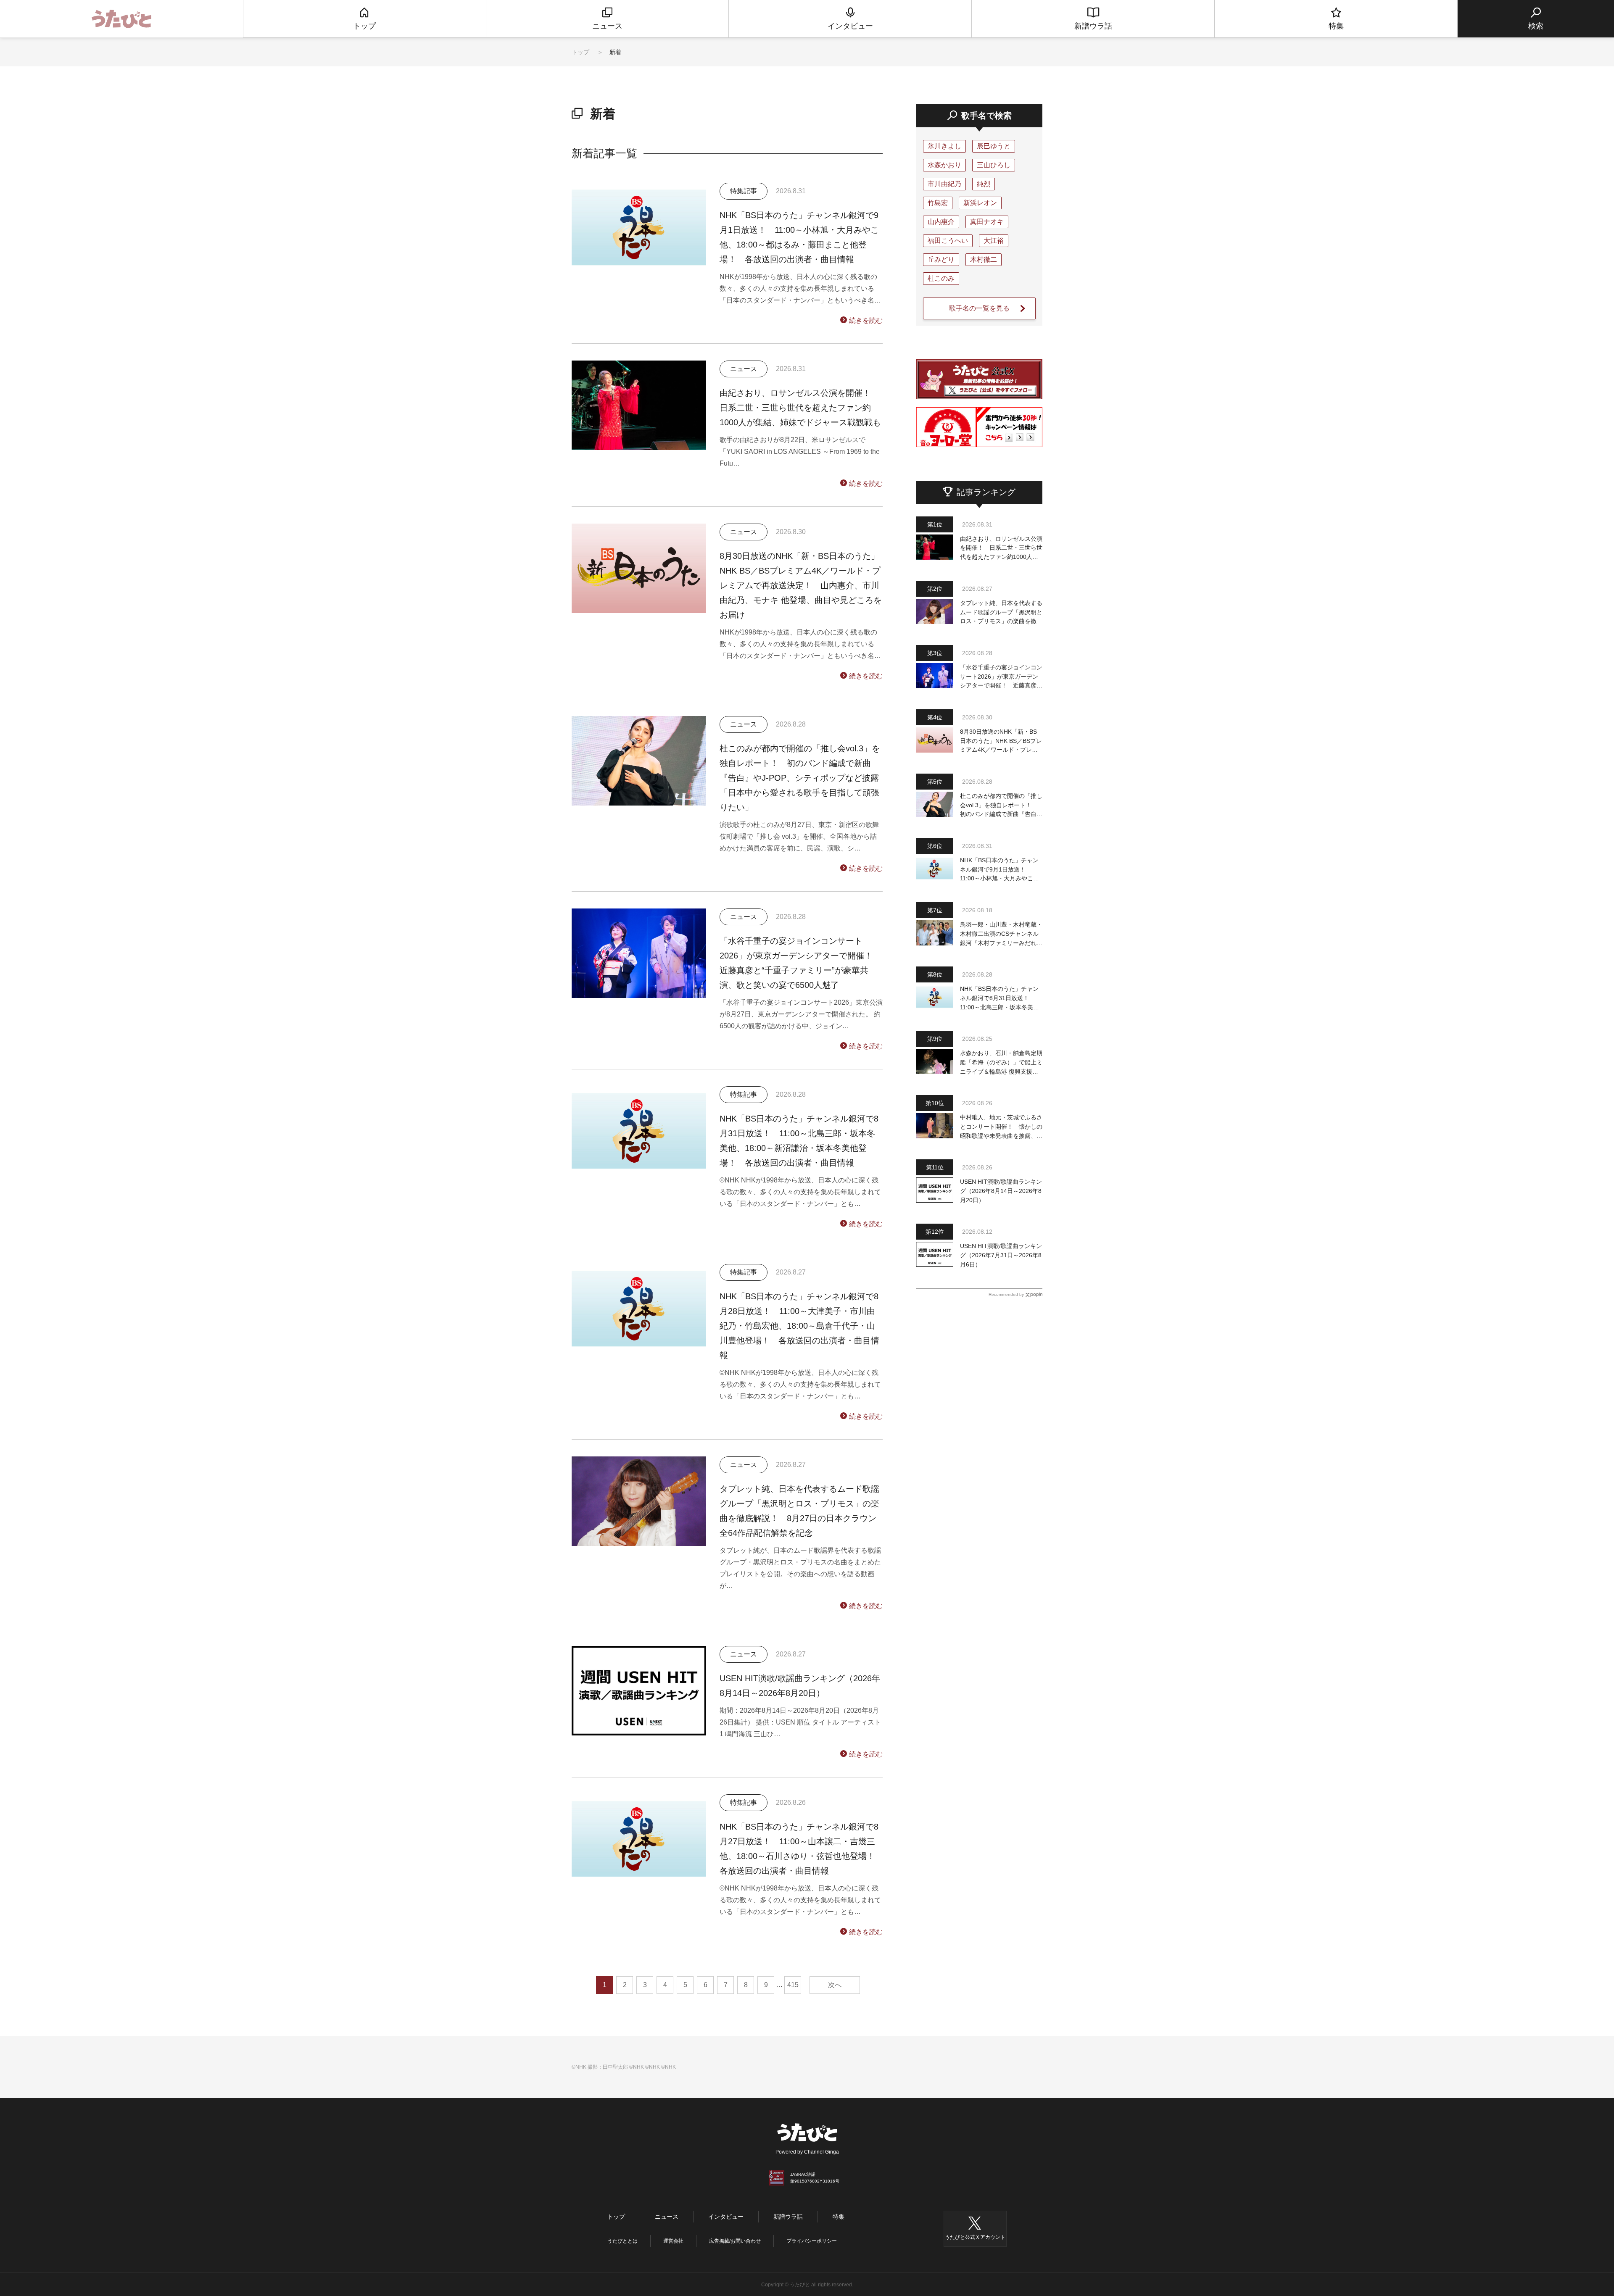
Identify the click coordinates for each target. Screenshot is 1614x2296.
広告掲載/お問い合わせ (735, 2241)
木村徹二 (984, 259)
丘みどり (941, 259)
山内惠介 (941, 222)
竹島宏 (938, 203)
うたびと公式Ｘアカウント (975, 2237)
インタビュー (726, 2217)
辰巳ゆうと (994, 146)
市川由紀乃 (944, 184)
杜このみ (941, 278)
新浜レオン (980, 203)
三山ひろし (994, 165)
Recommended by (1006, 1294)
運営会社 (673, 2241)
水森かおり (944, 165)
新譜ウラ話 (788, 2217)
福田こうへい (948, 241)
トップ (580, 52)
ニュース (667, 2217)
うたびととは (622, 2241)
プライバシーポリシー (812, 2241)
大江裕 (994, 241)
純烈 (984, 184)
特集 (839, 2217)
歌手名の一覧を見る (979, 308)
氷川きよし (944, 146)
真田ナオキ (987, 222)
